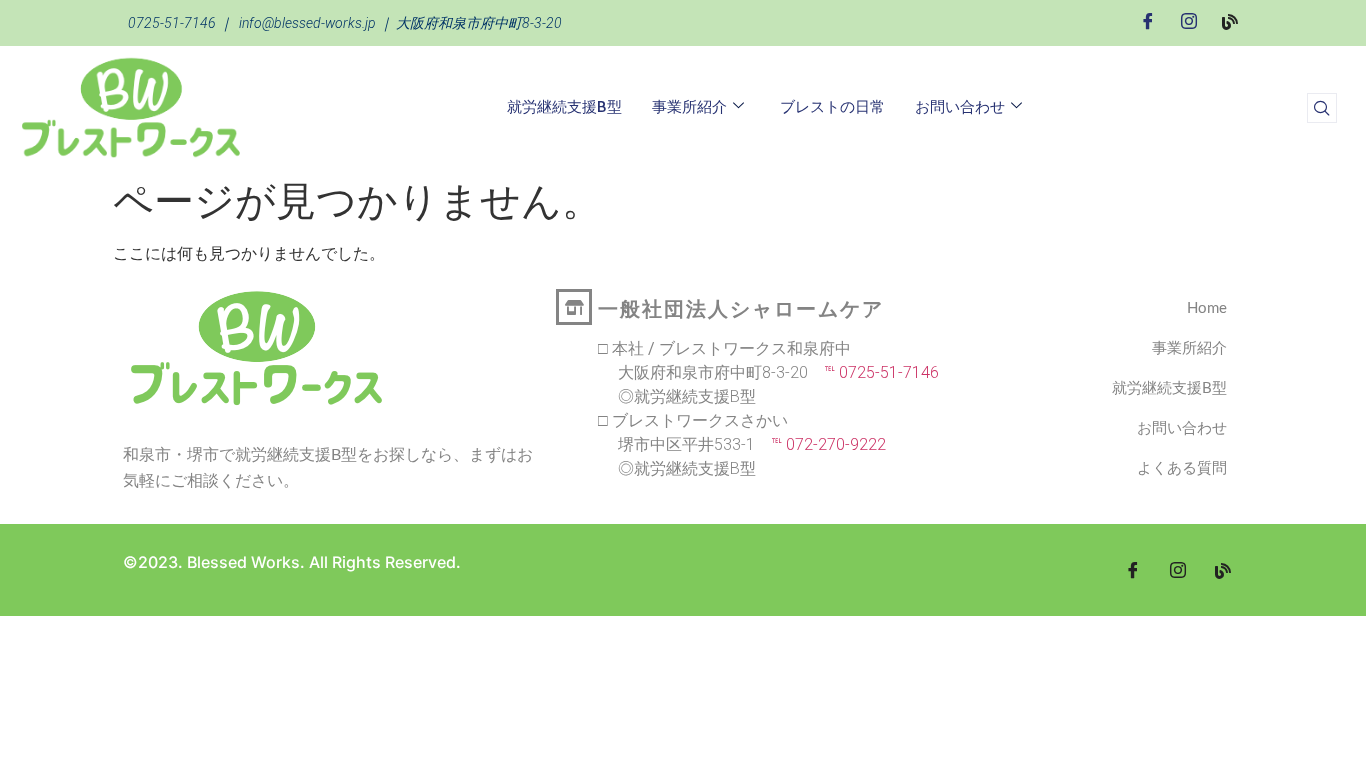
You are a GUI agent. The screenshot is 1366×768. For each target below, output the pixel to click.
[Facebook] (1148, 21)
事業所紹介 (689, 107)
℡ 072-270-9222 (820, 444)
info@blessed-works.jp (307, 23)
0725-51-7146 (172, 23)
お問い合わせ (960, 107)
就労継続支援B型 (564, 107)
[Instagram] (1189, 21)
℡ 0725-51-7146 (873, 372)
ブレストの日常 (832, 107)
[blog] (1223, 570)
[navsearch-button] (1322, 108)
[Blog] (1230, 20)
